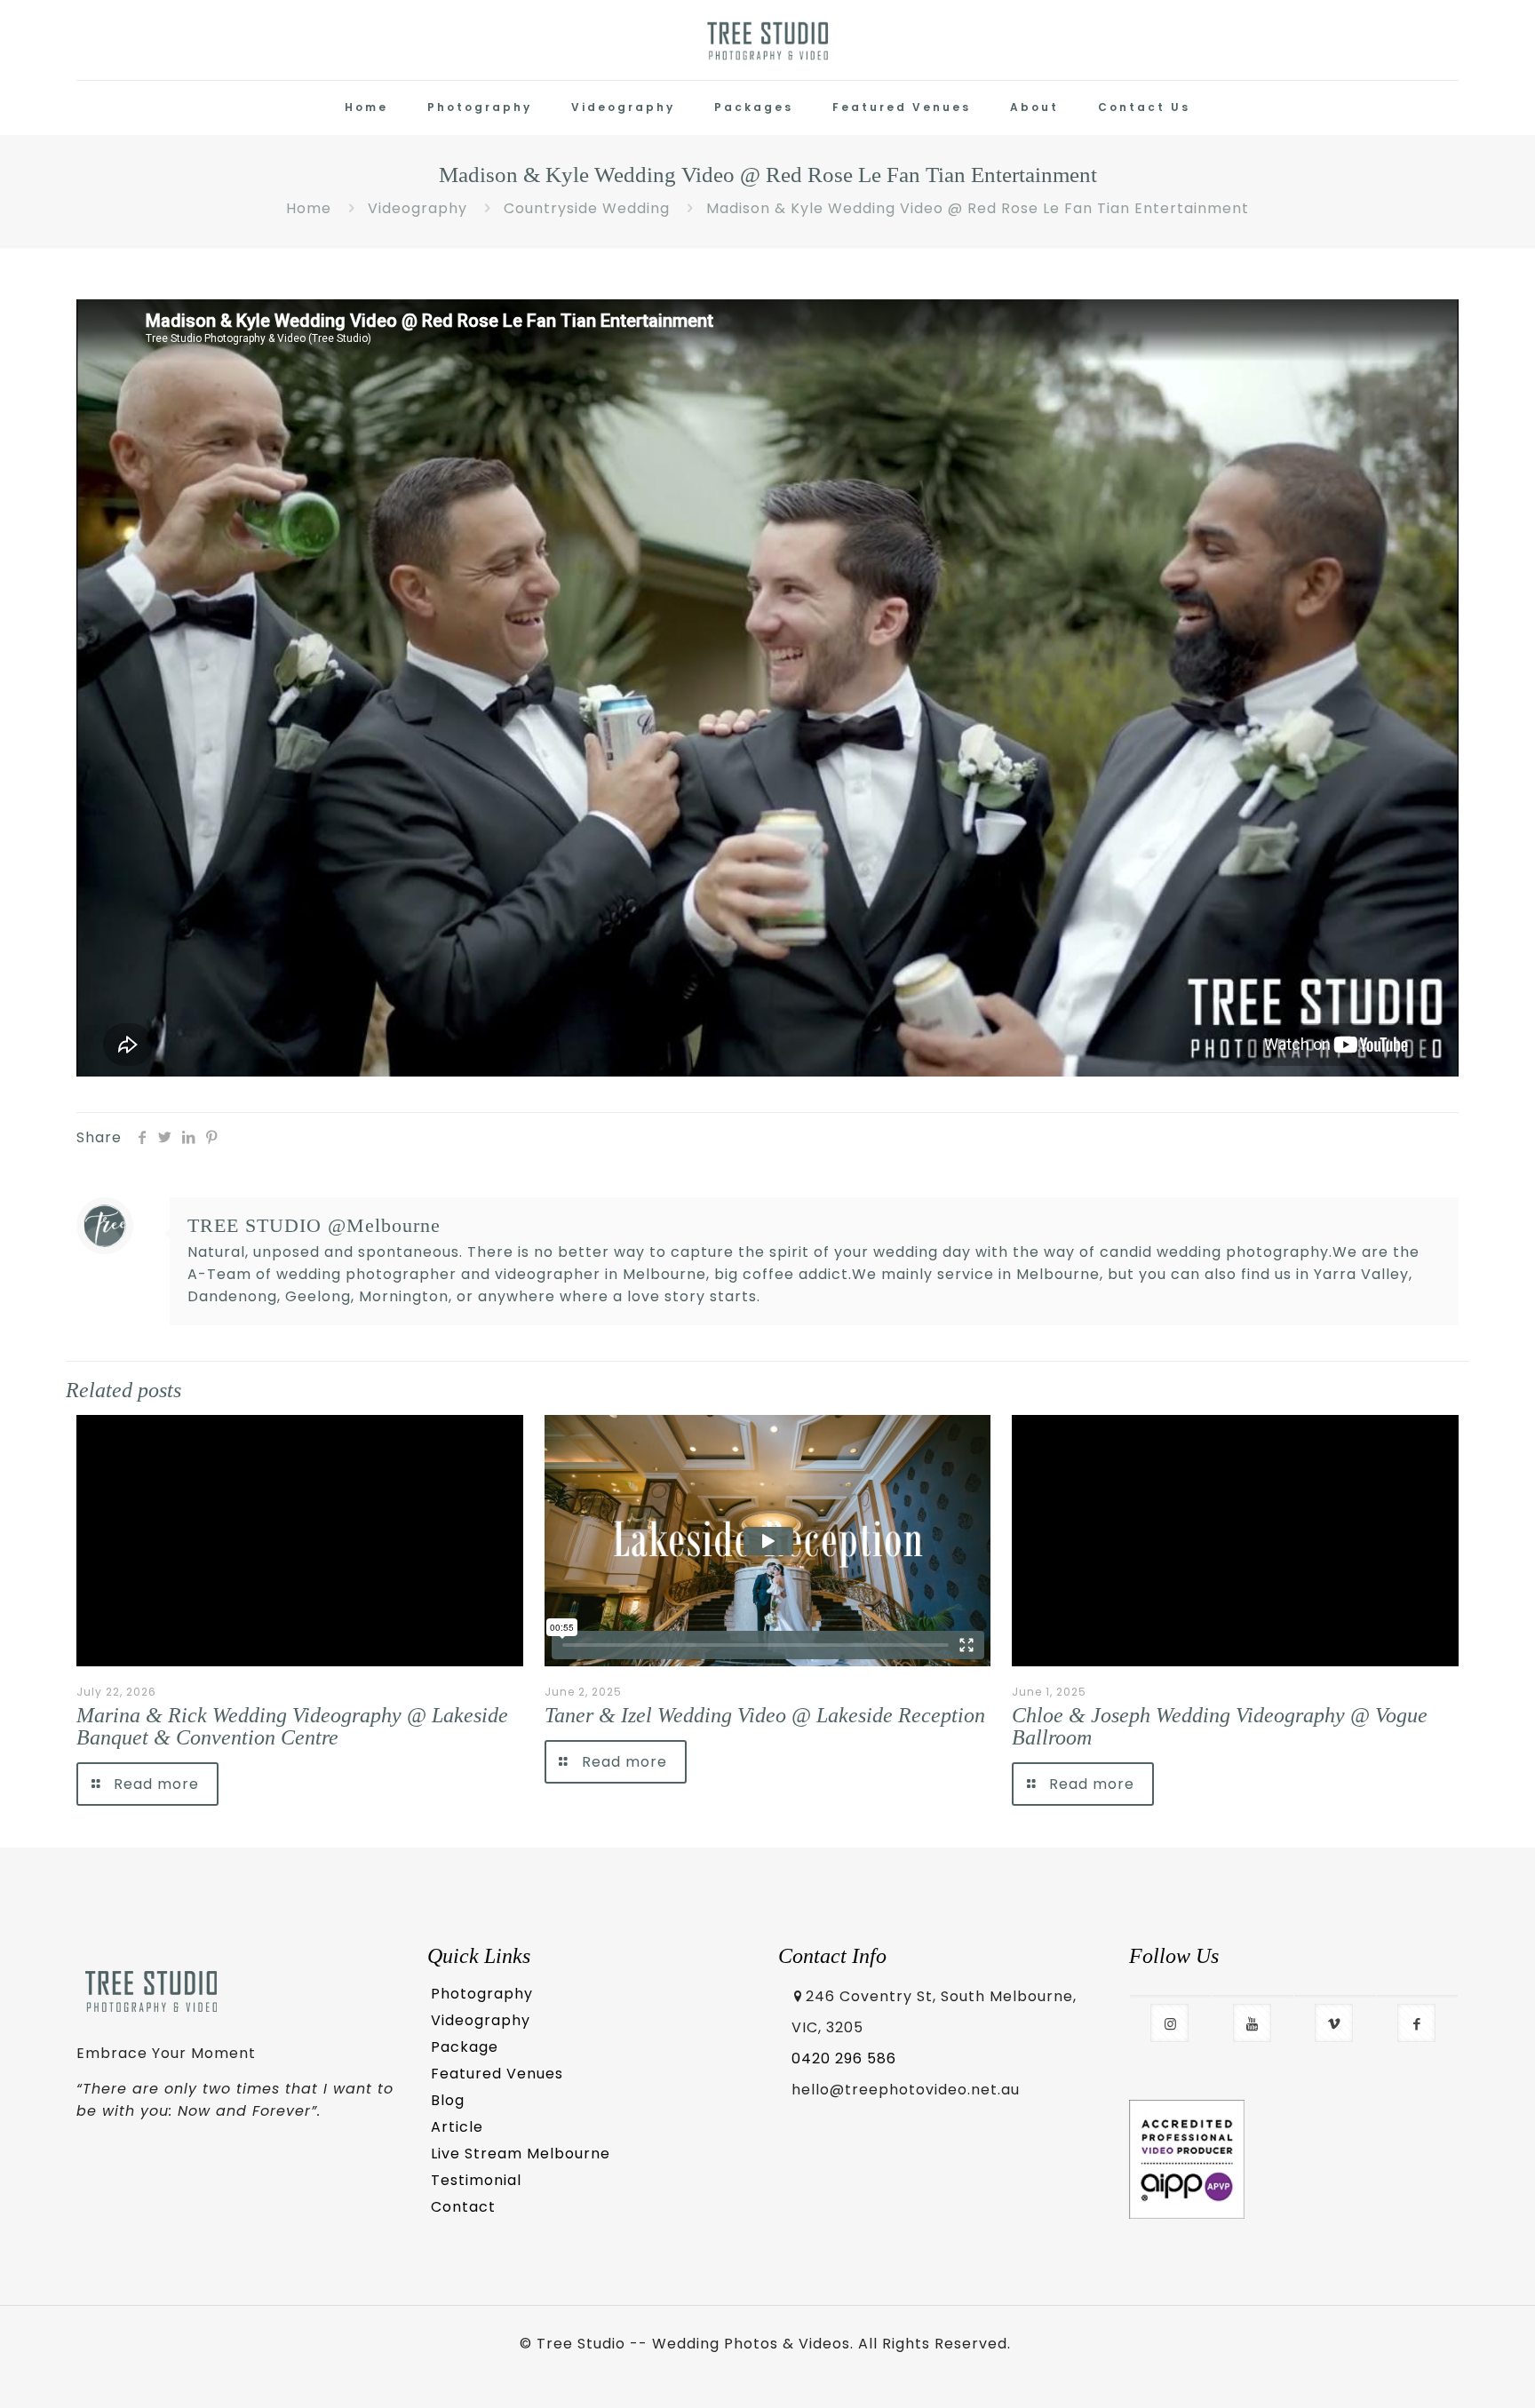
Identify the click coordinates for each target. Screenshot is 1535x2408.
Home (309, 208)
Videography (418, 208)
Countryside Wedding (587, 208)
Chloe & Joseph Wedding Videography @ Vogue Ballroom (1220, 1726)
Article (457, 2127)
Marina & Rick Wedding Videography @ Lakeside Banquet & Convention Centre (292, 1726)
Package (465, 2047)
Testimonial (476, 2180)
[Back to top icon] (1448, 2370)
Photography (482, 1994)
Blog (448, 2100)
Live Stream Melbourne (521, 2154)
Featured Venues (497, 2074)
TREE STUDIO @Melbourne (314, 1225)
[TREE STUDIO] (768, 40)
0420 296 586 (844, 2058)
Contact (463, 2207)
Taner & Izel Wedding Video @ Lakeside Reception (765, 1715)
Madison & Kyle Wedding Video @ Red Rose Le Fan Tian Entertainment (978, 208)
